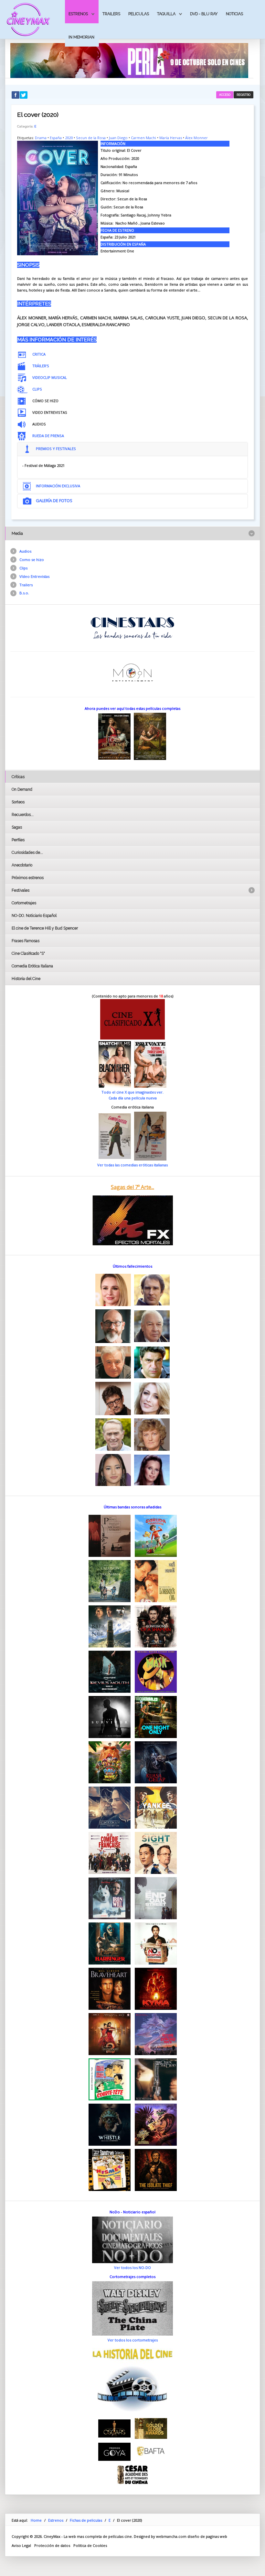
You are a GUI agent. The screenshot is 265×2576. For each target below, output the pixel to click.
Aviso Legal (21, 2545)
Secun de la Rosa (91, 138)
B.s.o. (24, 593)
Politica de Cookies (90, 2545)
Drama (41, 138)
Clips (23, 568)
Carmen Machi (143, 138)
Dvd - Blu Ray (204, 14)
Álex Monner (196, 138)
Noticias (234, 14)
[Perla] (129, 60)
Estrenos (78, 14)
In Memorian (81, 37)
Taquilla (166, 14)
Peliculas (139, 14)
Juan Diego (118, 138)
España (56, 138)
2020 (69, 138)
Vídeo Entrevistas (34, 576)
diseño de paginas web (207, 2536)
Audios (25, 551)
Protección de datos (52, 2545)
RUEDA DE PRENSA (48, 436)
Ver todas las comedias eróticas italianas (132, 1165)
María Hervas (171, 138)
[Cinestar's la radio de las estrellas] (133, 627)
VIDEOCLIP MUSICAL (50, 377)
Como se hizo (32, 560)
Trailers (111, 14)
